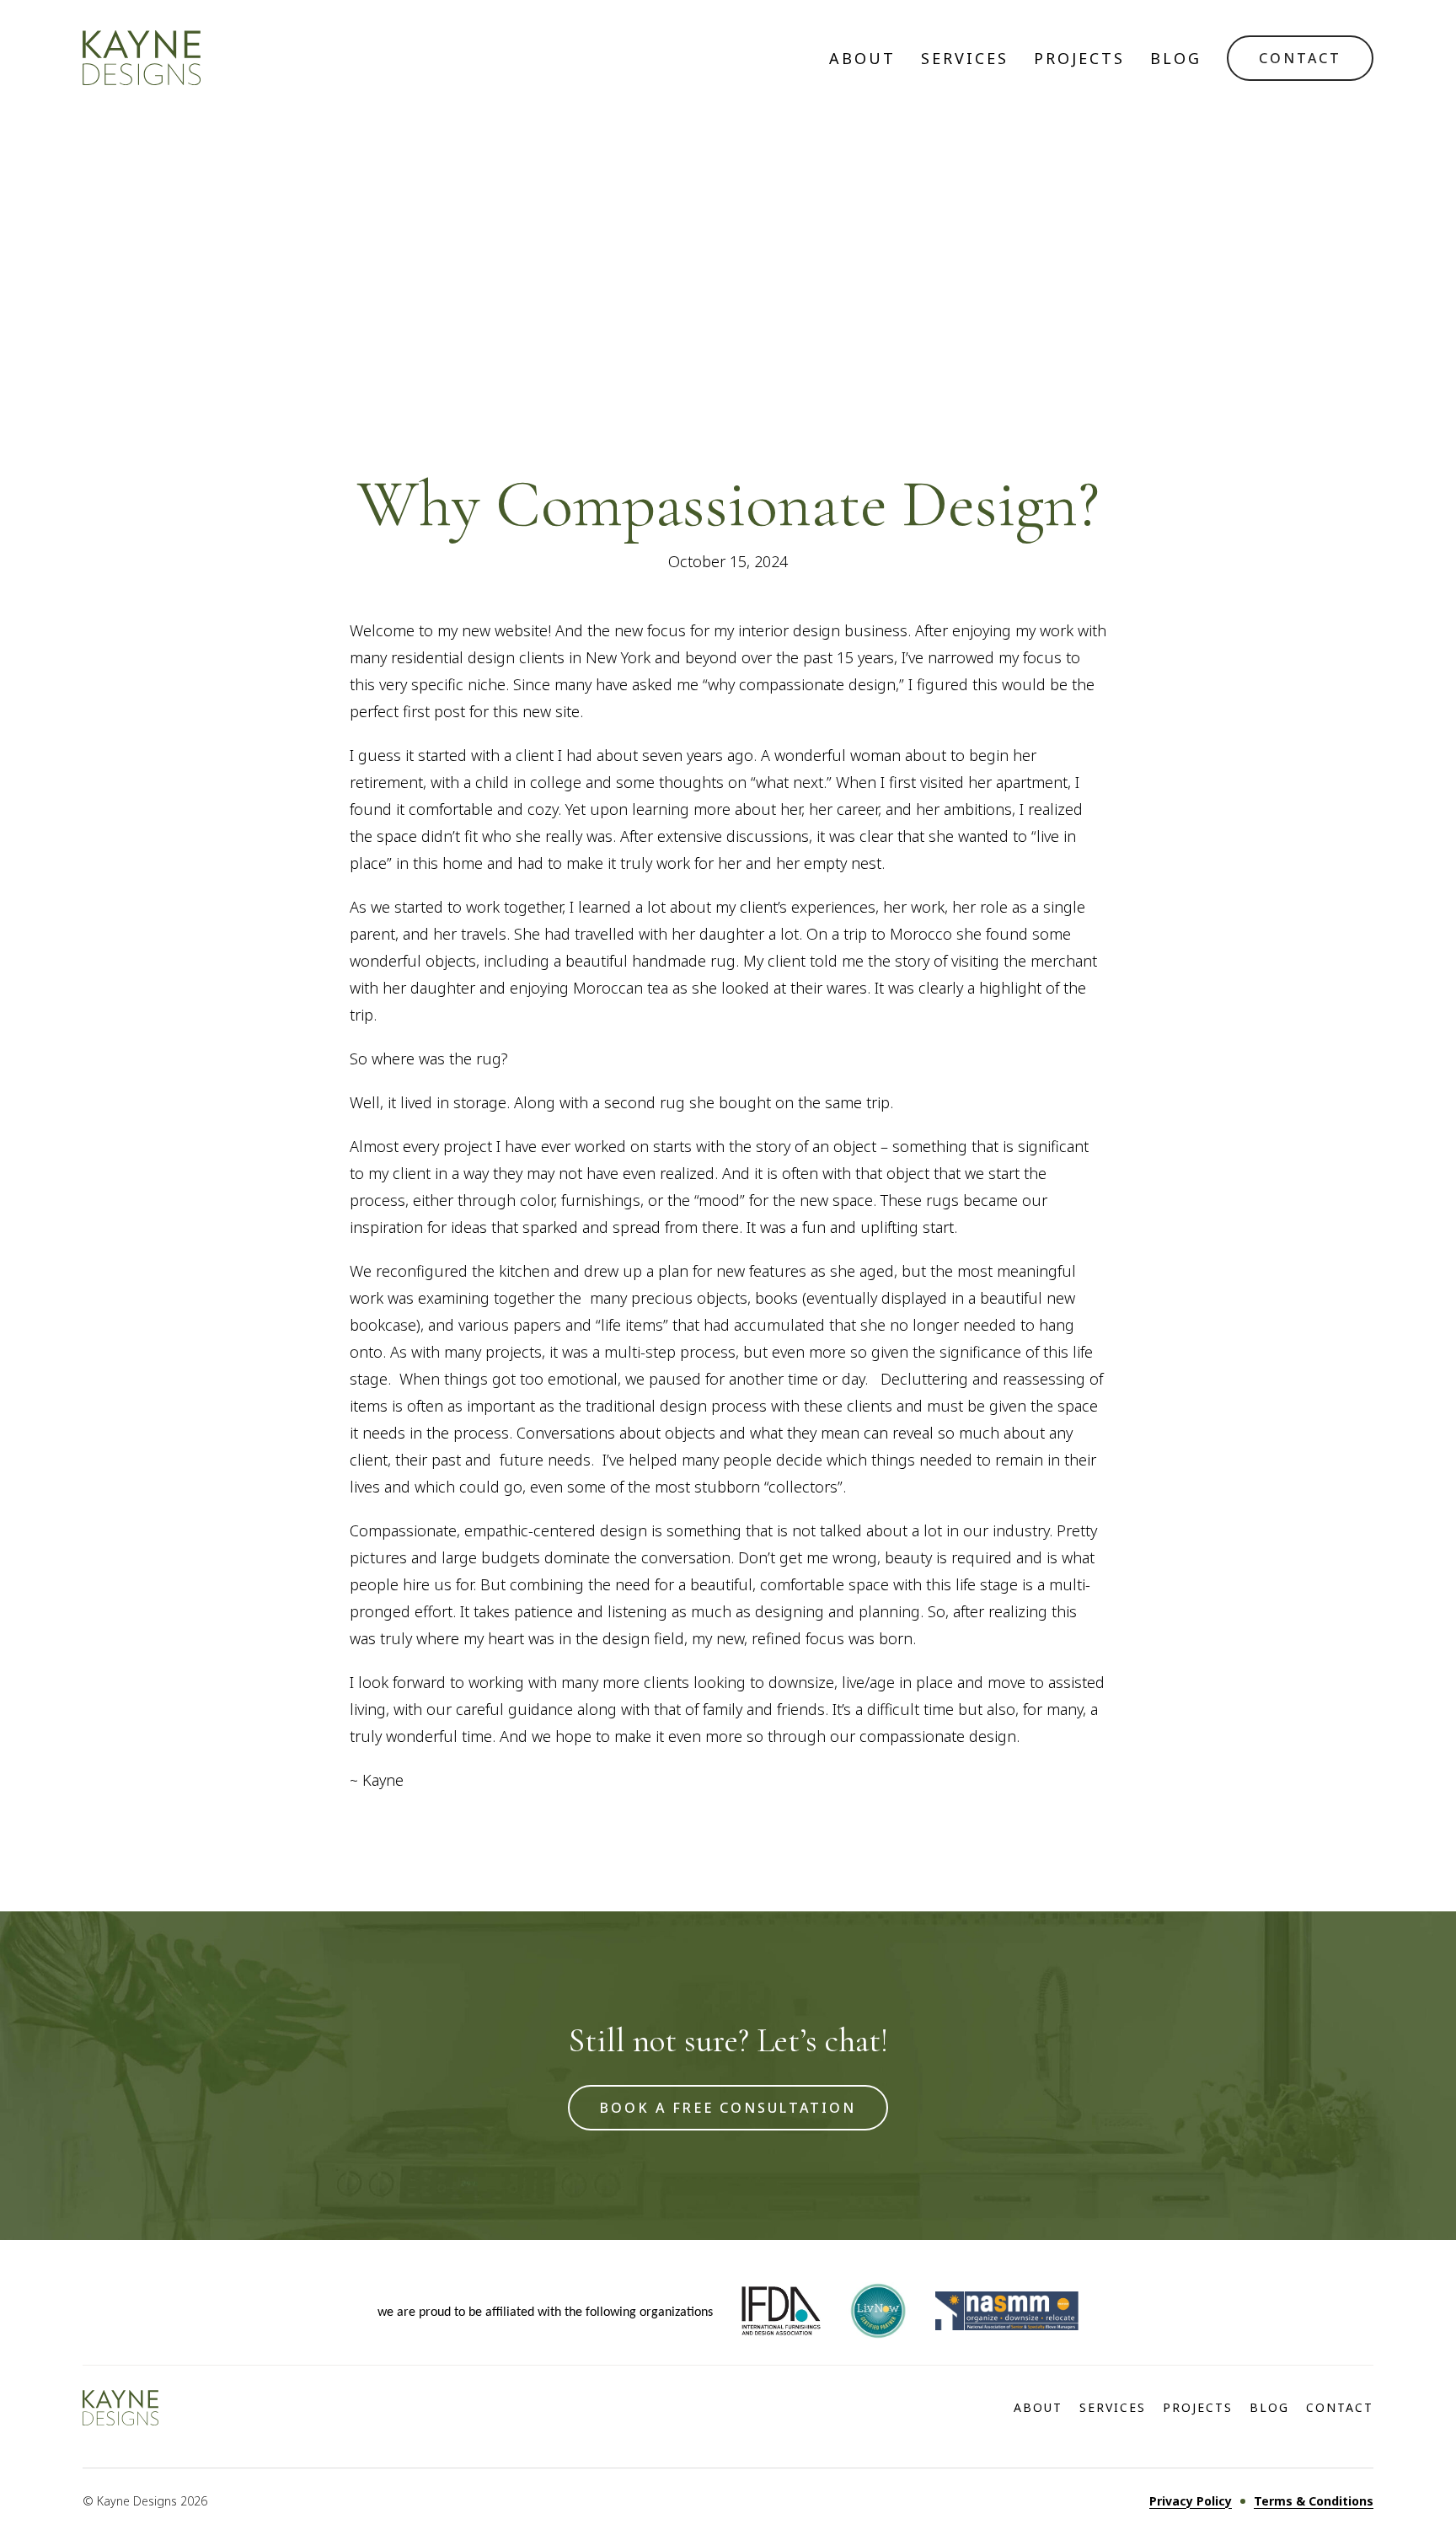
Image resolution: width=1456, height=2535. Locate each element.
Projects (1079, 58)
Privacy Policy (1191, 2501)
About (862, 58)
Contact (1340, 2408)
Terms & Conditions (1314, 2501)
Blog (1176, 58)
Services (965, 58)
